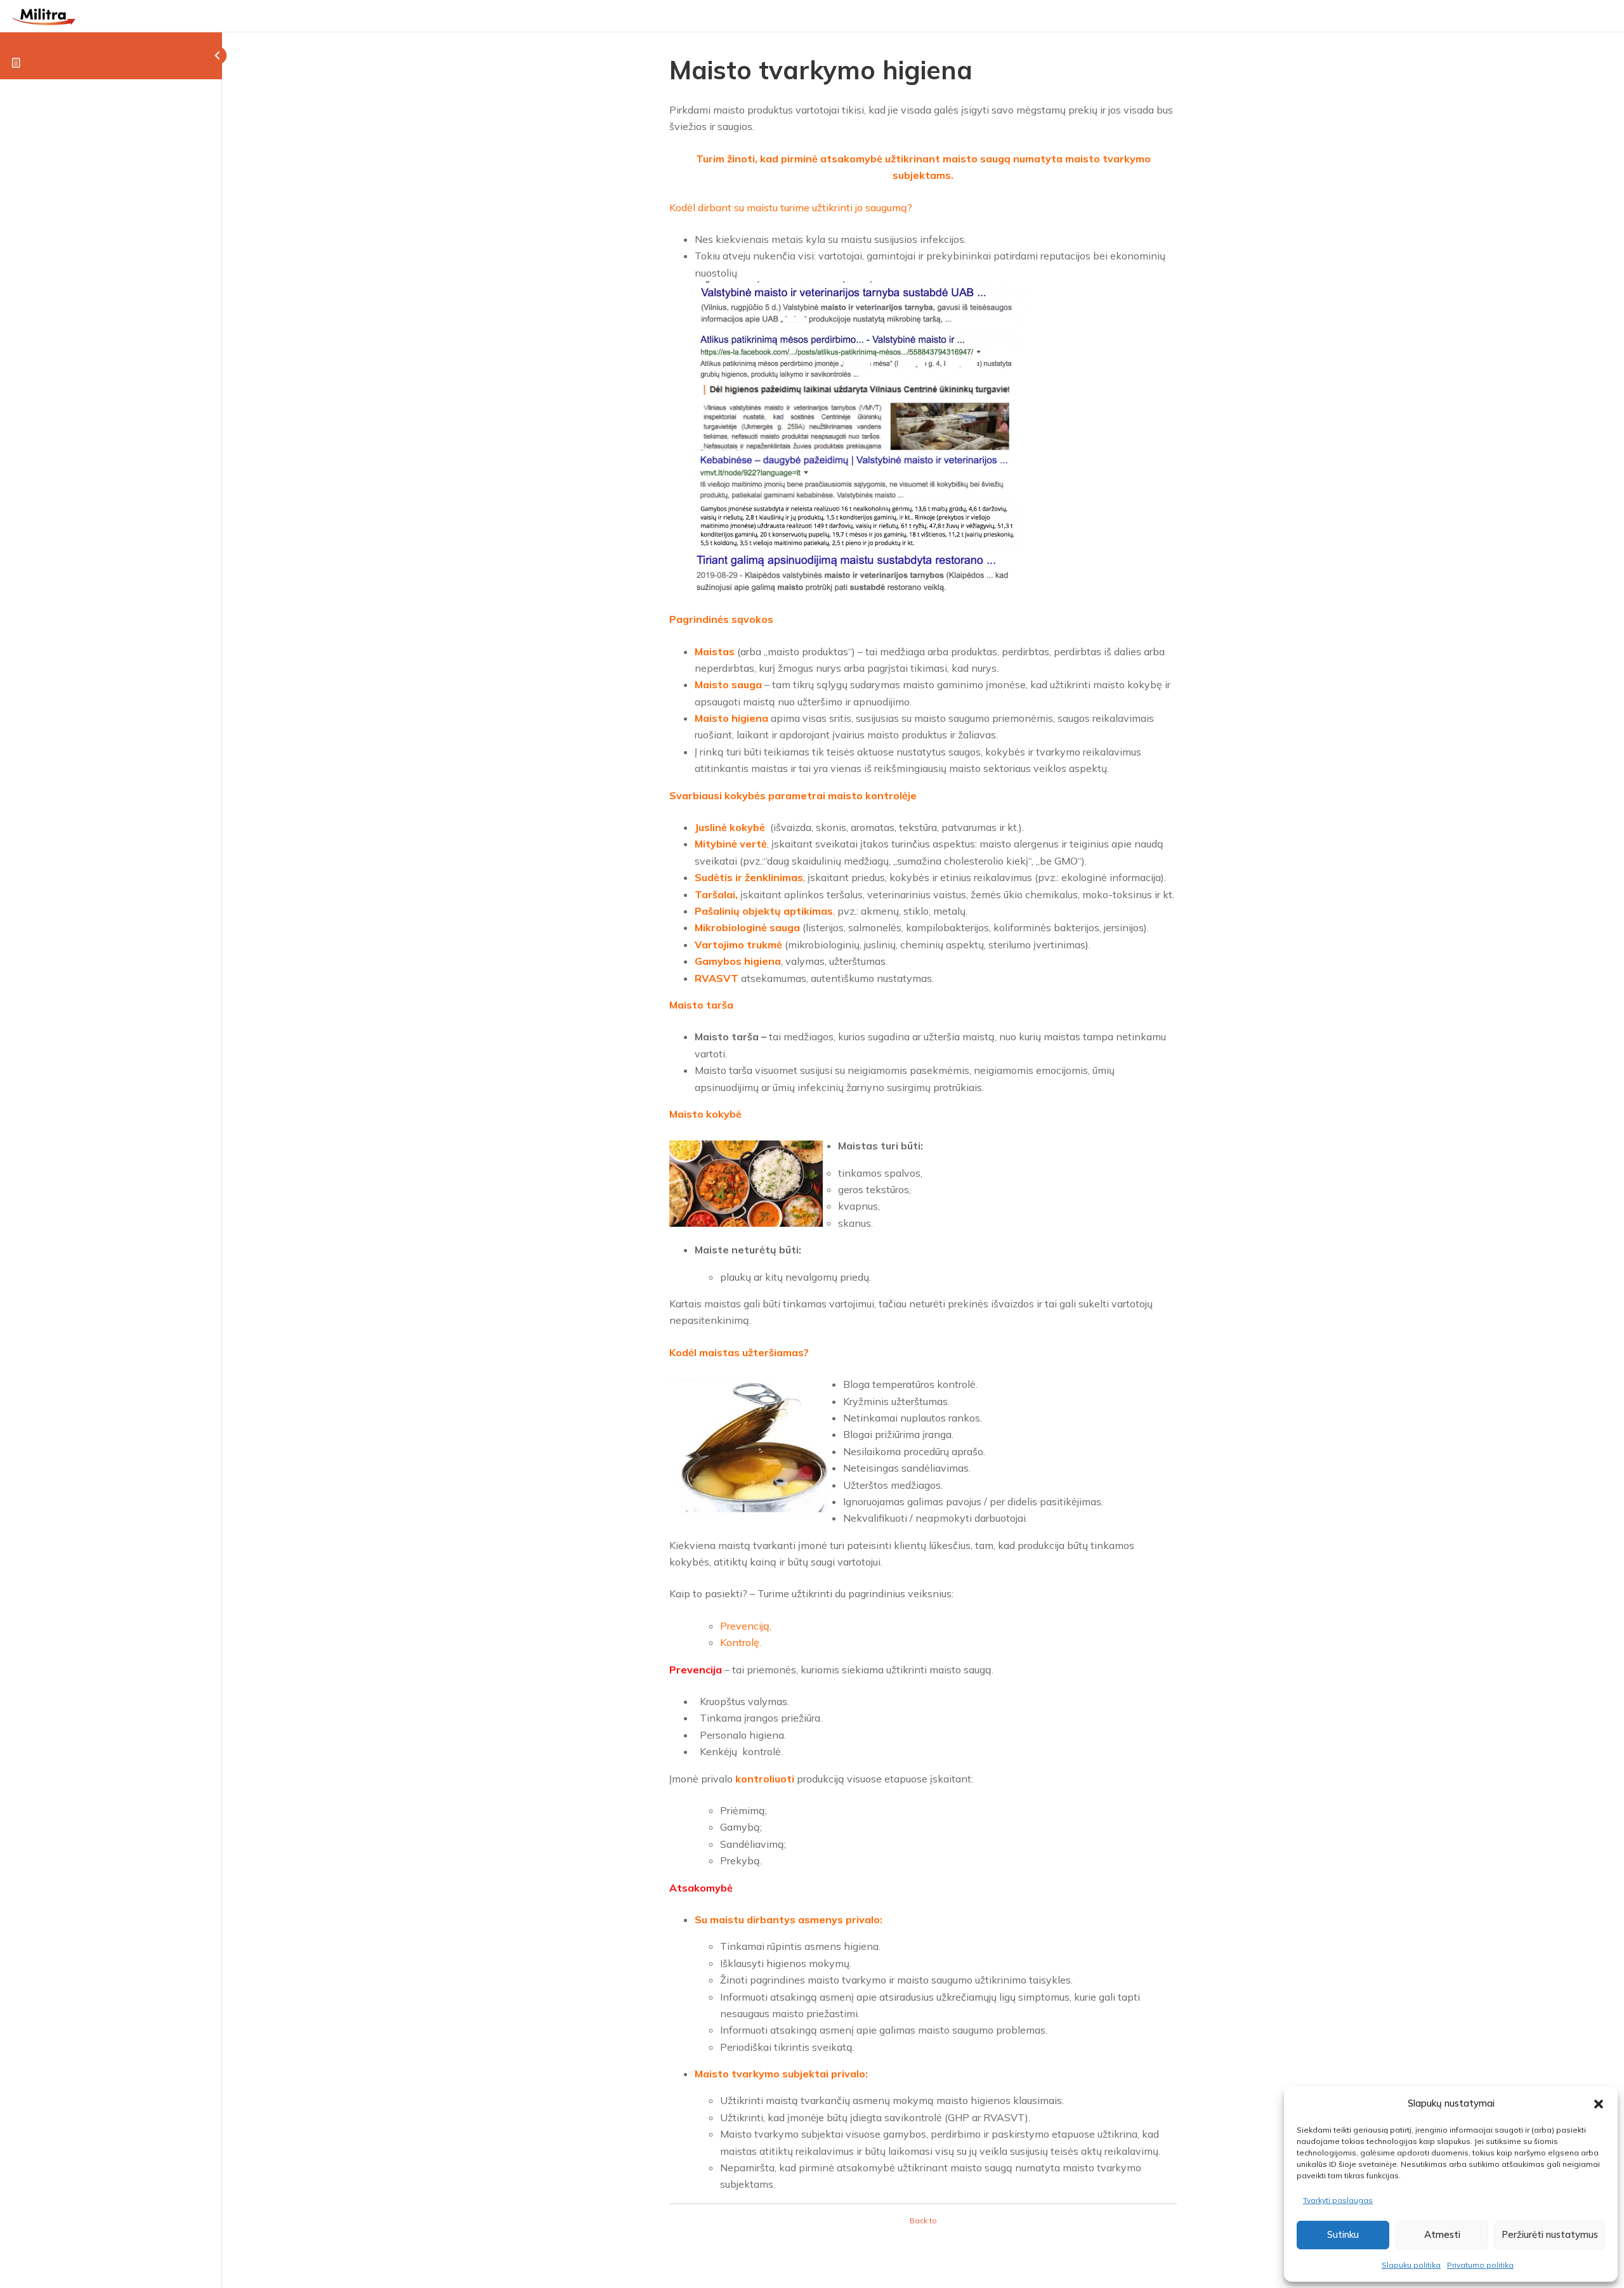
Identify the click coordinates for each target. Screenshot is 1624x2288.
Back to (923, 2220)
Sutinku (1343, 2234)
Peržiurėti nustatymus (1550, 2234)
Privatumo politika (1480, 2265)
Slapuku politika (1411, 2265)
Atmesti (1442, 2234)
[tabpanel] (923, 1147)
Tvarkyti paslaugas (1338, 2200)
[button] (1599, 2104)
